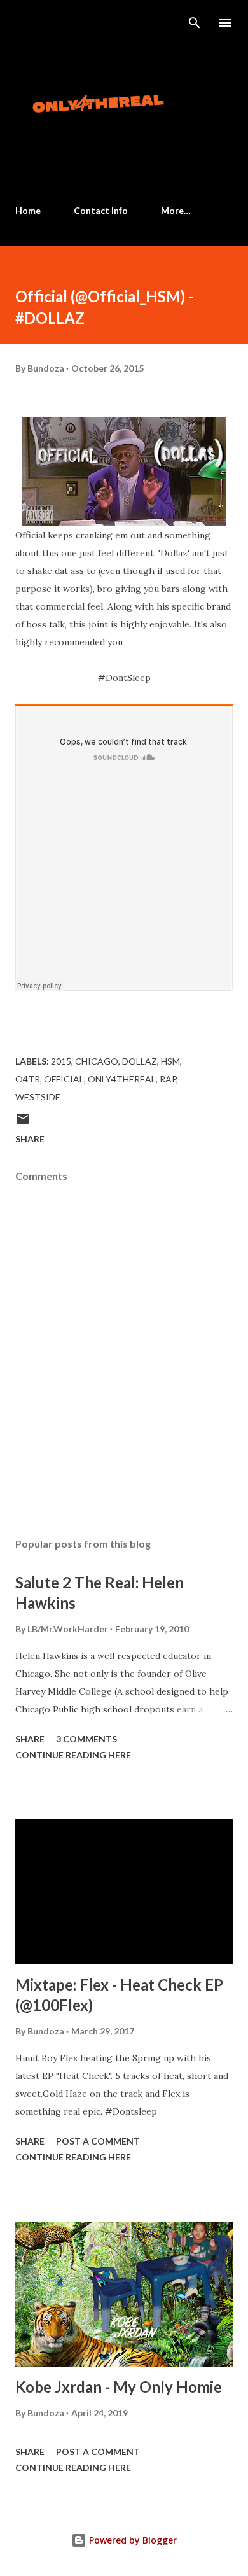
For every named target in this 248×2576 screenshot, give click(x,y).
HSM (170, 1061)
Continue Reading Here (73, 1755)
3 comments (86, 1739)
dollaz (140, 1061)
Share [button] (30, 1139)
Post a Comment (98, 2141)
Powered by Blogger (132, 2540)
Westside (38, 1097)
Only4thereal (122, 1079)
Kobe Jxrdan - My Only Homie (119, 2387)
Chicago (97, 1061)
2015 (61, 1061)
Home (28, 210)
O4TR (28, 1079)
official (64, 1079)
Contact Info (101, 210)
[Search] (195, 23)
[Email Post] (23, 1123)
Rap (168, 1079)
